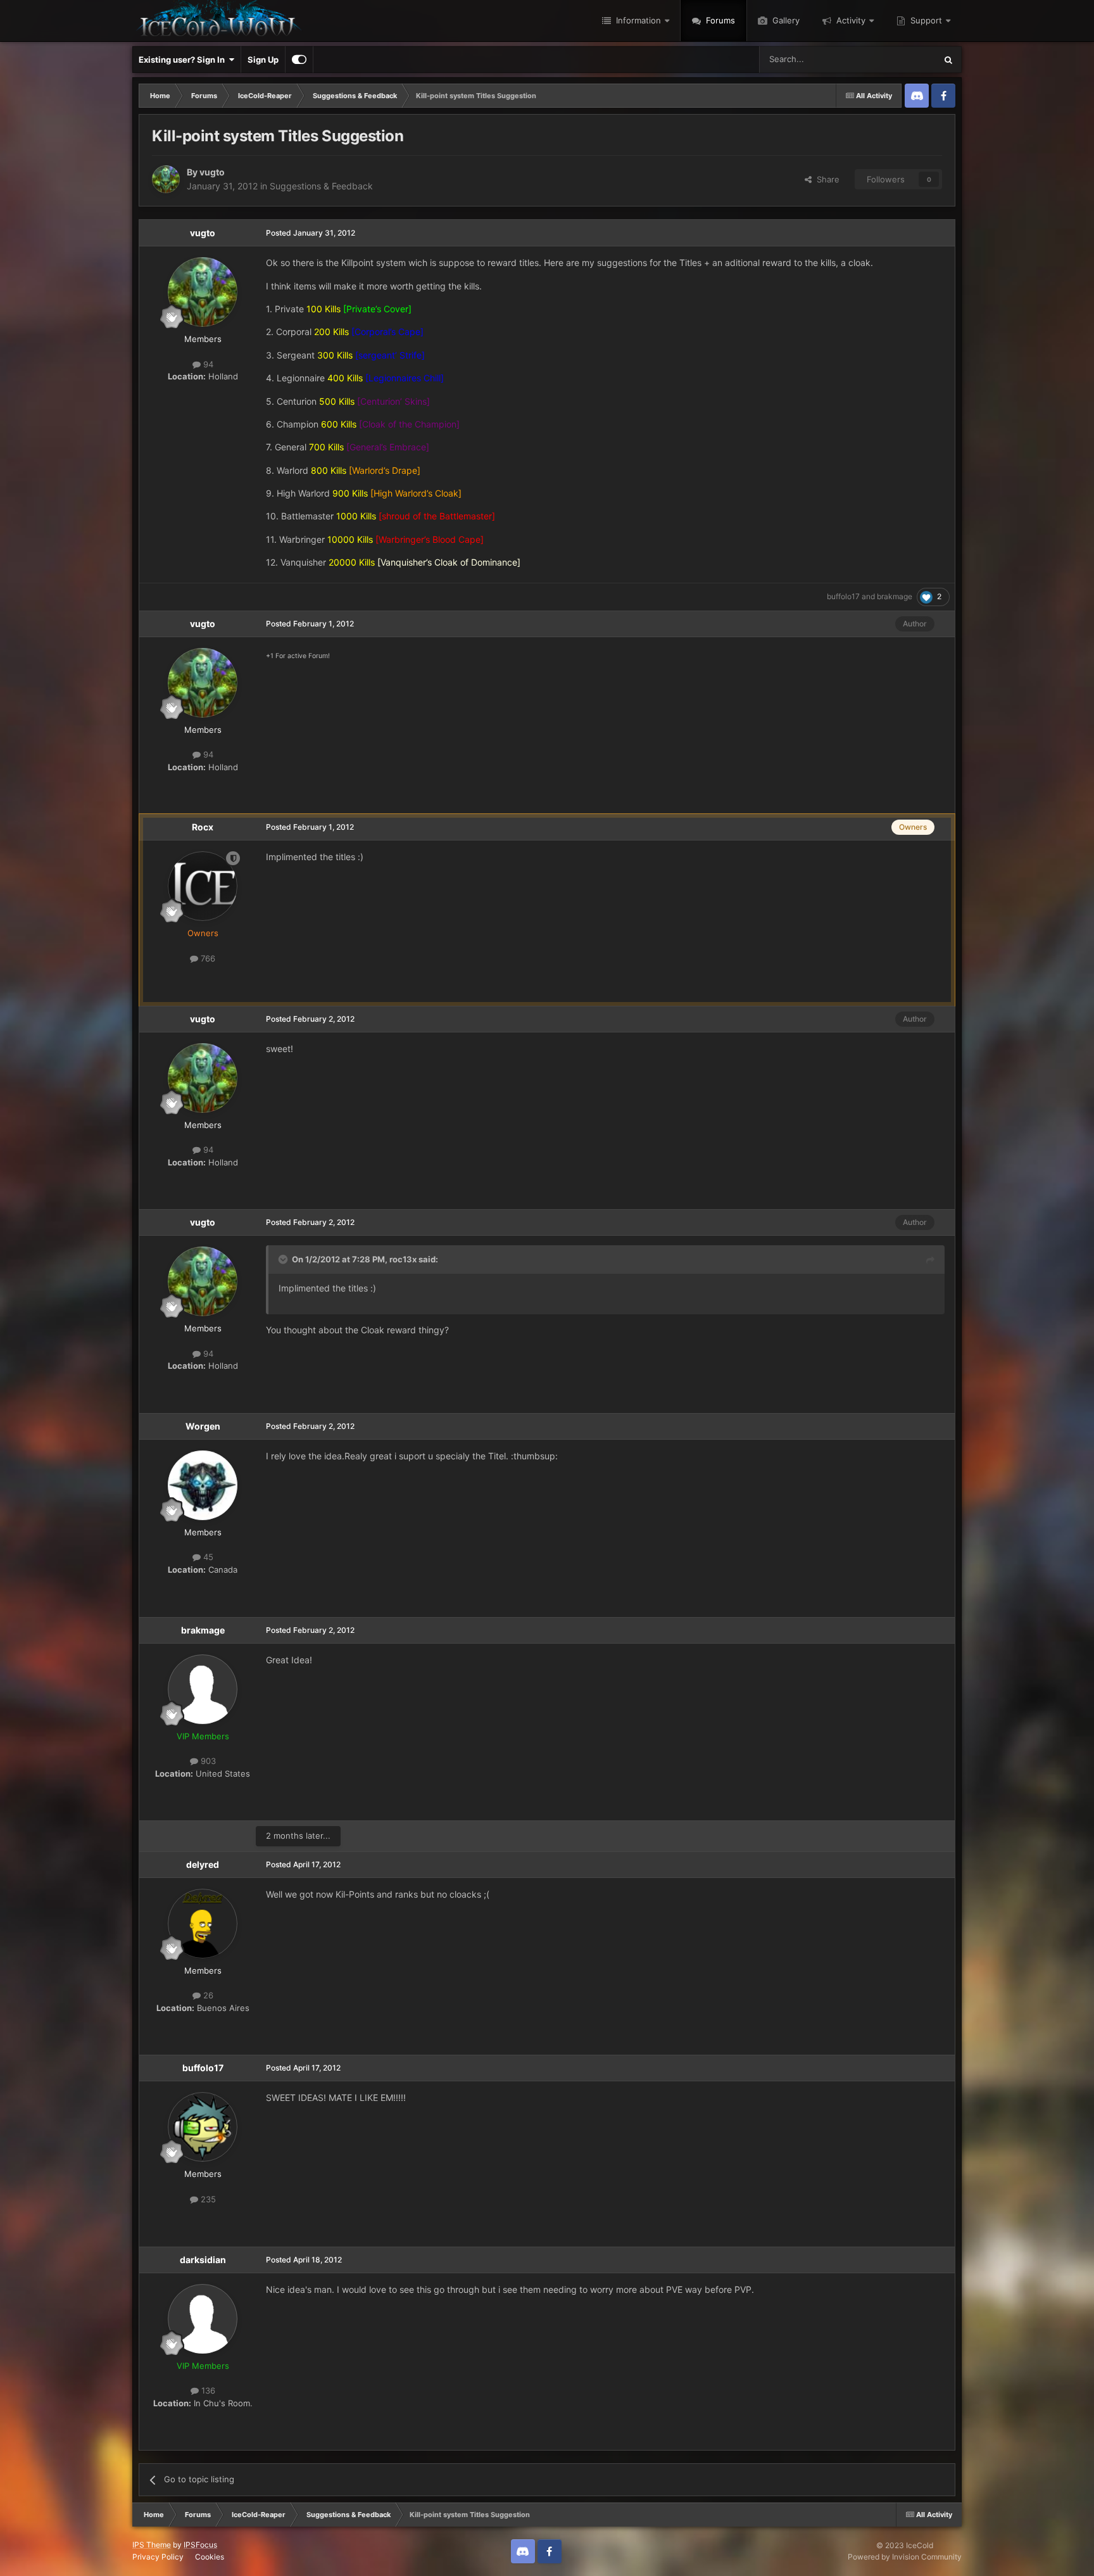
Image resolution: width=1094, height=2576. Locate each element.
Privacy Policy (158, 2557)
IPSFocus (200, 2545)
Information (637, 20)
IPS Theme (152, 2545)
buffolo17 (843, 596)
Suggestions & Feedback (321, 186)
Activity (850, 20)
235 (207, 2199)
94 (207, 364)
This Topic (900, 59)
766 (207, 958)
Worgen (203, 1426)
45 (207, 1557)
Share (826, 179)
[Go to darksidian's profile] (203, 2319)
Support (925, 20)
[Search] (948, 60)
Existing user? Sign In (184, 60)
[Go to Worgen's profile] (203, 1485)
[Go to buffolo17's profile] (203, 2127)
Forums (719, 20)
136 (207, 2390)
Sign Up (263, 60)
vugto (212, 172)
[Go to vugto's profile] (166, 179)
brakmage (895, 596)
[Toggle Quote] (284, 1259)
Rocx (203, 827)
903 (207, 1761)
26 (207, 1995)
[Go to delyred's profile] (203, 1924)
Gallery (785, 20)
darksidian (203, 2260)
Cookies (210, 2557)
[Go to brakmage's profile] (203, 1689)
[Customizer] (299, 60)
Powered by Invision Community (905, 2557)
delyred (203, 1864)
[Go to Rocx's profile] (203, 886)
